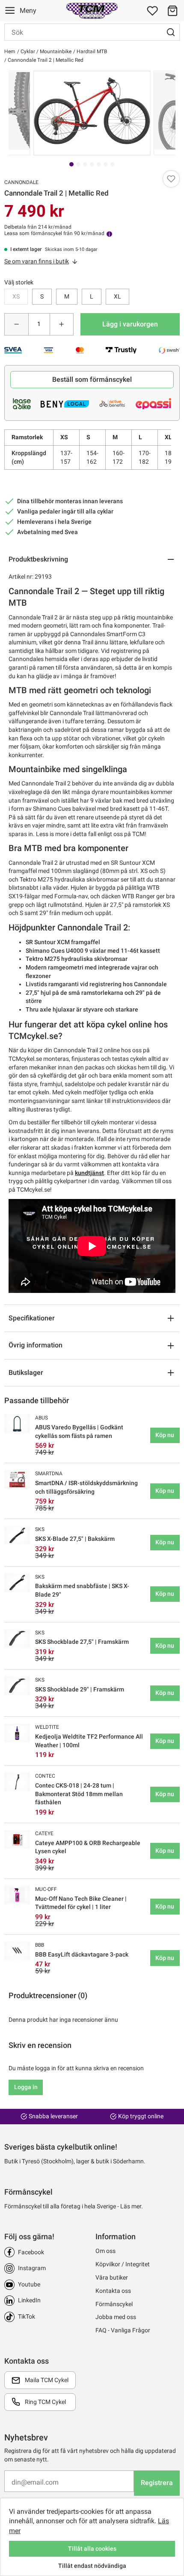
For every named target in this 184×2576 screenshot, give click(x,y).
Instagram (32, 2268)
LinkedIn (29, 2300)
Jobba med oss (116, 2317)
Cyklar (27, 51)
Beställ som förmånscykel (92, 379)
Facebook (31, 2252)
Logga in (26, 2087)
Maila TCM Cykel (47, 2380)
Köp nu (165, 1435)
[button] (172, 11)
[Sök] (171, 32)
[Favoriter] (152, 11)
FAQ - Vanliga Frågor (123, 2330)
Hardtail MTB (91, 51)
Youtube (29, 2284)
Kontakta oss (113, 2291)
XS (16, 296)
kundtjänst (89, 1173)
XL (117, 296)
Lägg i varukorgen (130, 324)
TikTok (27, 2316)
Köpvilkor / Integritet (123, 2264)
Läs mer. (132, 2206)
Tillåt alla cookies (92, 2549)
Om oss (105, 2251)
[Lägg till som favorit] (171, 179)
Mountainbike (55, 51)
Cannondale (21, 182)
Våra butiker (112, 2277)
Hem (10, 51)
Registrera (157, 2483)
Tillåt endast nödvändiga (92, 2566)
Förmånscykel (114, 2304)
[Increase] (62, 324)
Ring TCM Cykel (45, 2402)
